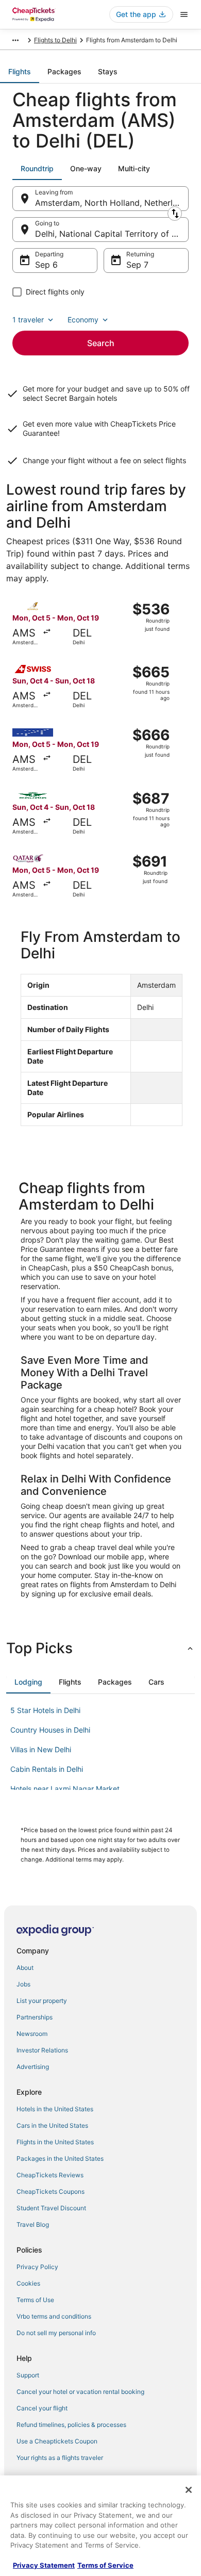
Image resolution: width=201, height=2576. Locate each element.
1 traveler (28, 320)
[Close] (189, 2490)
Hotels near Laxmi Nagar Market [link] (65, 1789)
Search (101, 343)
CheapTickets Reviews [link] (50, 2175)
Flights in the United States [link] (55, 2142)
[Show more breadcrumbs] (15, 40)
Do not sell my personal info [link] (56, 2333)
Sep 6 (46, 265)
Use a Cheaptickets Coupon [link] (57, 2441)
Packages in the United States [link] (60, 2158)
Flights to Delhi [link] (55, 40)
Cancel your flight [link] (42, 2408)
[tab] (20, 72)
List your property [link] (42, 2001)
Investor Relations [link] (42, 2050)
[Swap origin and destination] (175, 214)
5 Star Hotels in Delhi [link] (45, 1710)
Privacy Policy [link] (37, 2267)
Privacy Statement (44, 2565)
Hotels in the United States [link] (55, 2109)
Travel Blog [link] (33, 2224)
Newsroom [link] (32, 2034)
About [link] (25, 1968)
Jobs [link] (23, 1984)
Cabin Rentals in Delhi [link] (47, 1769)
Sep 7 (137, 265)
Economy (83, 320)
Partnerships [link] (35, 2017)
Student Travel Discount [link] (51, 2208)
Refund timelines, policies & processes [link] (71, 2425)
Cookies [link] (28, 2283)
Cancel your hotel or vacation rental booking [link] (80, 2392)
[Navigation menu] (184, 14)
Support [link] (28, 2375)
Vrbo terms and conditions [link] (54, 2316)
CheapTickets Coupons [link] (51, 2191)
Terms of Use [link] (35, 2300)
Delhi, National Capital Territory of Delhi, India (112, 234)
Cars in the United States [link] (52, 2125)
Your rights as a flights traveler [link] (60, 2458)
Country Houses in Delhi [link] (50, 1730)
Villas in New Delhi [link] (41, 1749)
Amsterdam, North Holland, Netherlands (112, 203)
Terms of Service (105, 2565)
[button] (100, 1648)
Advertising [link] (33, 2067)
